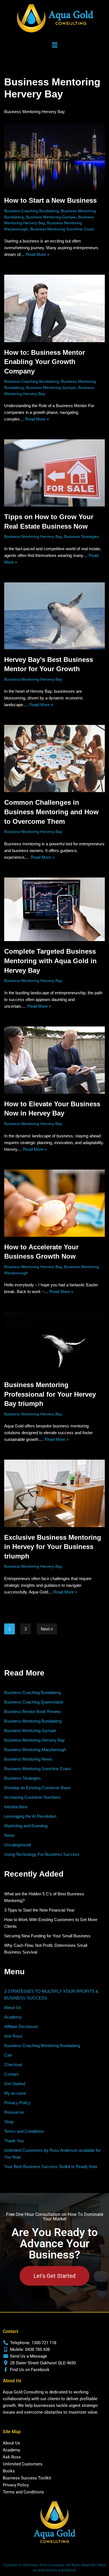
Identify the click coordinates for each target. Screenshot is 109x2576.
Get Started (15, 2084)
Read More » (38, 254)
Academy (13, 2017)
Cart (8, 2055)
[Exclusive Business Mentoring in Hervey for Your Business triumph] (54, 1493)
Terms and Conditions (24, 2131)
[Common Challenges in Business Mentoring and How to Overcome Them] (54, 759)
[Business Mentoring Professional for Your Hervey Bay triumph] (54, 1343)
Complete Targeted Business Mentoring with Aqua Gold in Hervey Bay (50, 961)
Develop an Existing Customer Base (37, 1788)
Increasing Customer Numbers (32, 1797)
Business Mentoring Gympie (51, 217)
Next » (47, 1629)
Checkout (13, 2065)
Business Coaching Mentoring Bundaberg (42, 2046)
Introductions (16, 1807)
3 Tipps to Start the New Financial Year (39, 1910)
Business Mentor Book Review (32, 1712)
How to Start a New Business (50, 200)
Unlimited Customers (23, 2464)
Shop (9, 2122)
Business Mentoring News (28, 1759)
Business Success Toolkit (27, 2478)
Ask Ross (13, 2036)
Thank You (14, 2141)
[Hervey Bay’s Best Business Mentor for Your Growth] (54, 616)
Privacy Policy (17, 2103)
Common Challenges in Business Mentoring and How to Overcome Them (51, 812)
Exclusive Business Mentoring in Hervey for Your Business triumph (53, 1547)
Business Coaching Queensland (34, 1702)
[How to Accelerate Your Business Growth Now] (54, 1203)
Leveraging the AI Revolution (30, 1816)
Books (9, 2471)
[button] (54, 45)
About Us (13, 2007)
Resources (14, 2112)
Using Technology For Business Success (42, 1854)
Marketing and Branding (26, 1826)
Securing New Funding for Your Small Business (47, 1936)
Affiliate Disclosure (21, 2027)
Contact (11, 2074)
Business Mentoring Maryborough (35, 1750)
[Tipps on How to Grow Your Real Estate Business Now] (54, 473)
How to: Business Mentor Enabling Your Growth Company (45, 362)
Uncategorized (17, 1845)
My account (15, 2093)
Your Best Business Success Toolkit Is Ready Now (51, 2166)
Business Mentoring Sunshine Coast (62, 229)
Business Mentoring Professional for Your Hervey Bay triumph (50, 1394)
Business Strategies (81, 537)
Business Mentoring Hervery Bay (33, 537)
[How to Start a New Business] (54, 157)
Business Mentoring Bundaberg (33, 1721)
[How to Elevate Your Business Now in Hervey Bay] (54, 1060)
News (10, 1835)
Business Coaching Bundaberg (31, 211)
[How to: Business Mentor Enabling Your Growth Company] (54, 308)
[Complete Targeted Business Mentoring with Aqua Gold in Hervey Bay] (54, 909)
